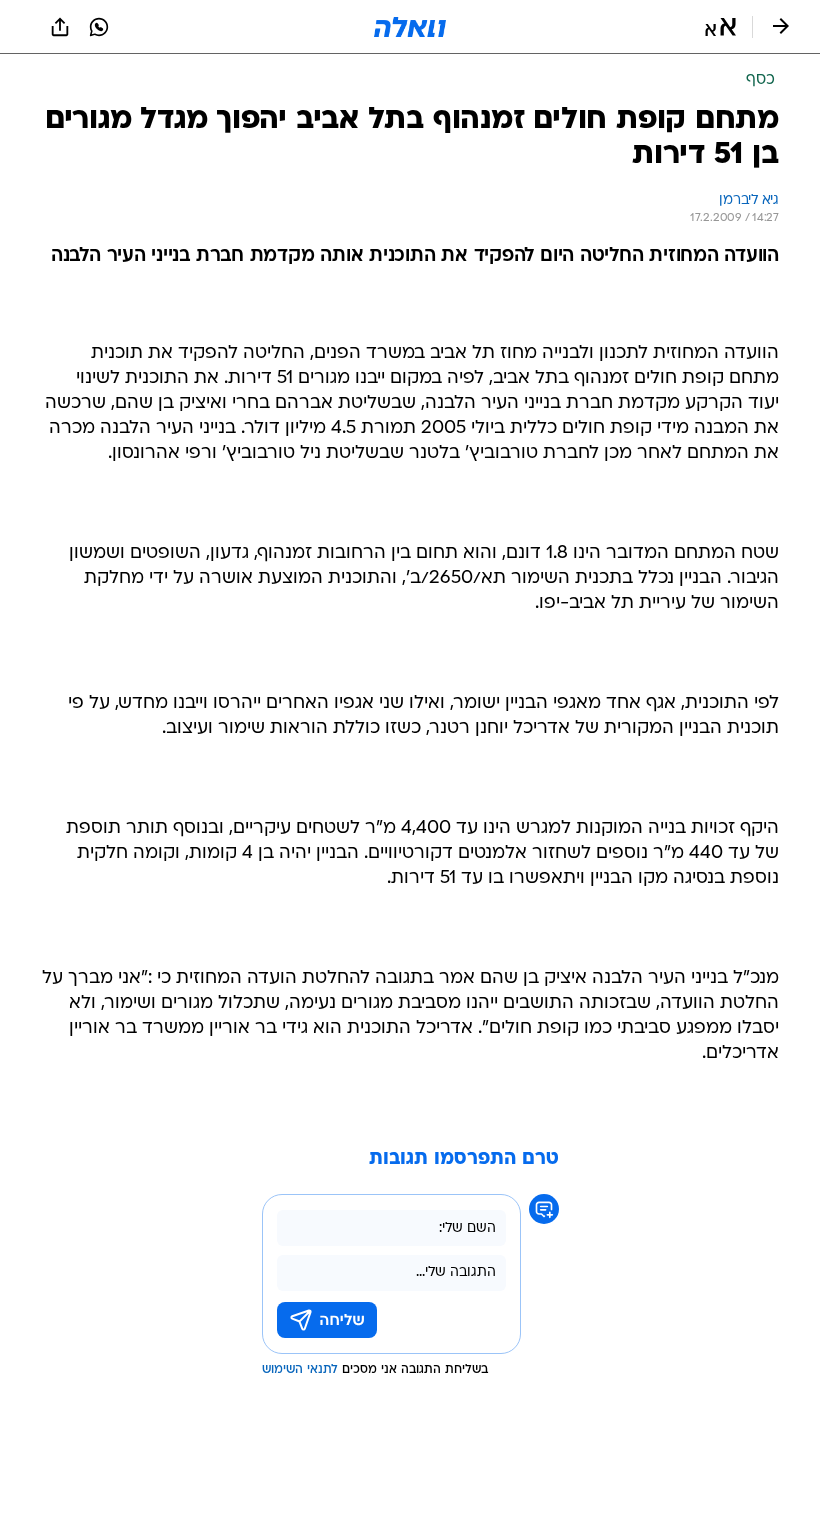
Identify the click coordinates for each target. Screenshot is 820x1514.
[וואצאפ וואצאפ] (99, 27)
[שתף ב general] (60, 27)
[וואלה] (410, 27)
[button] (720, 27)
